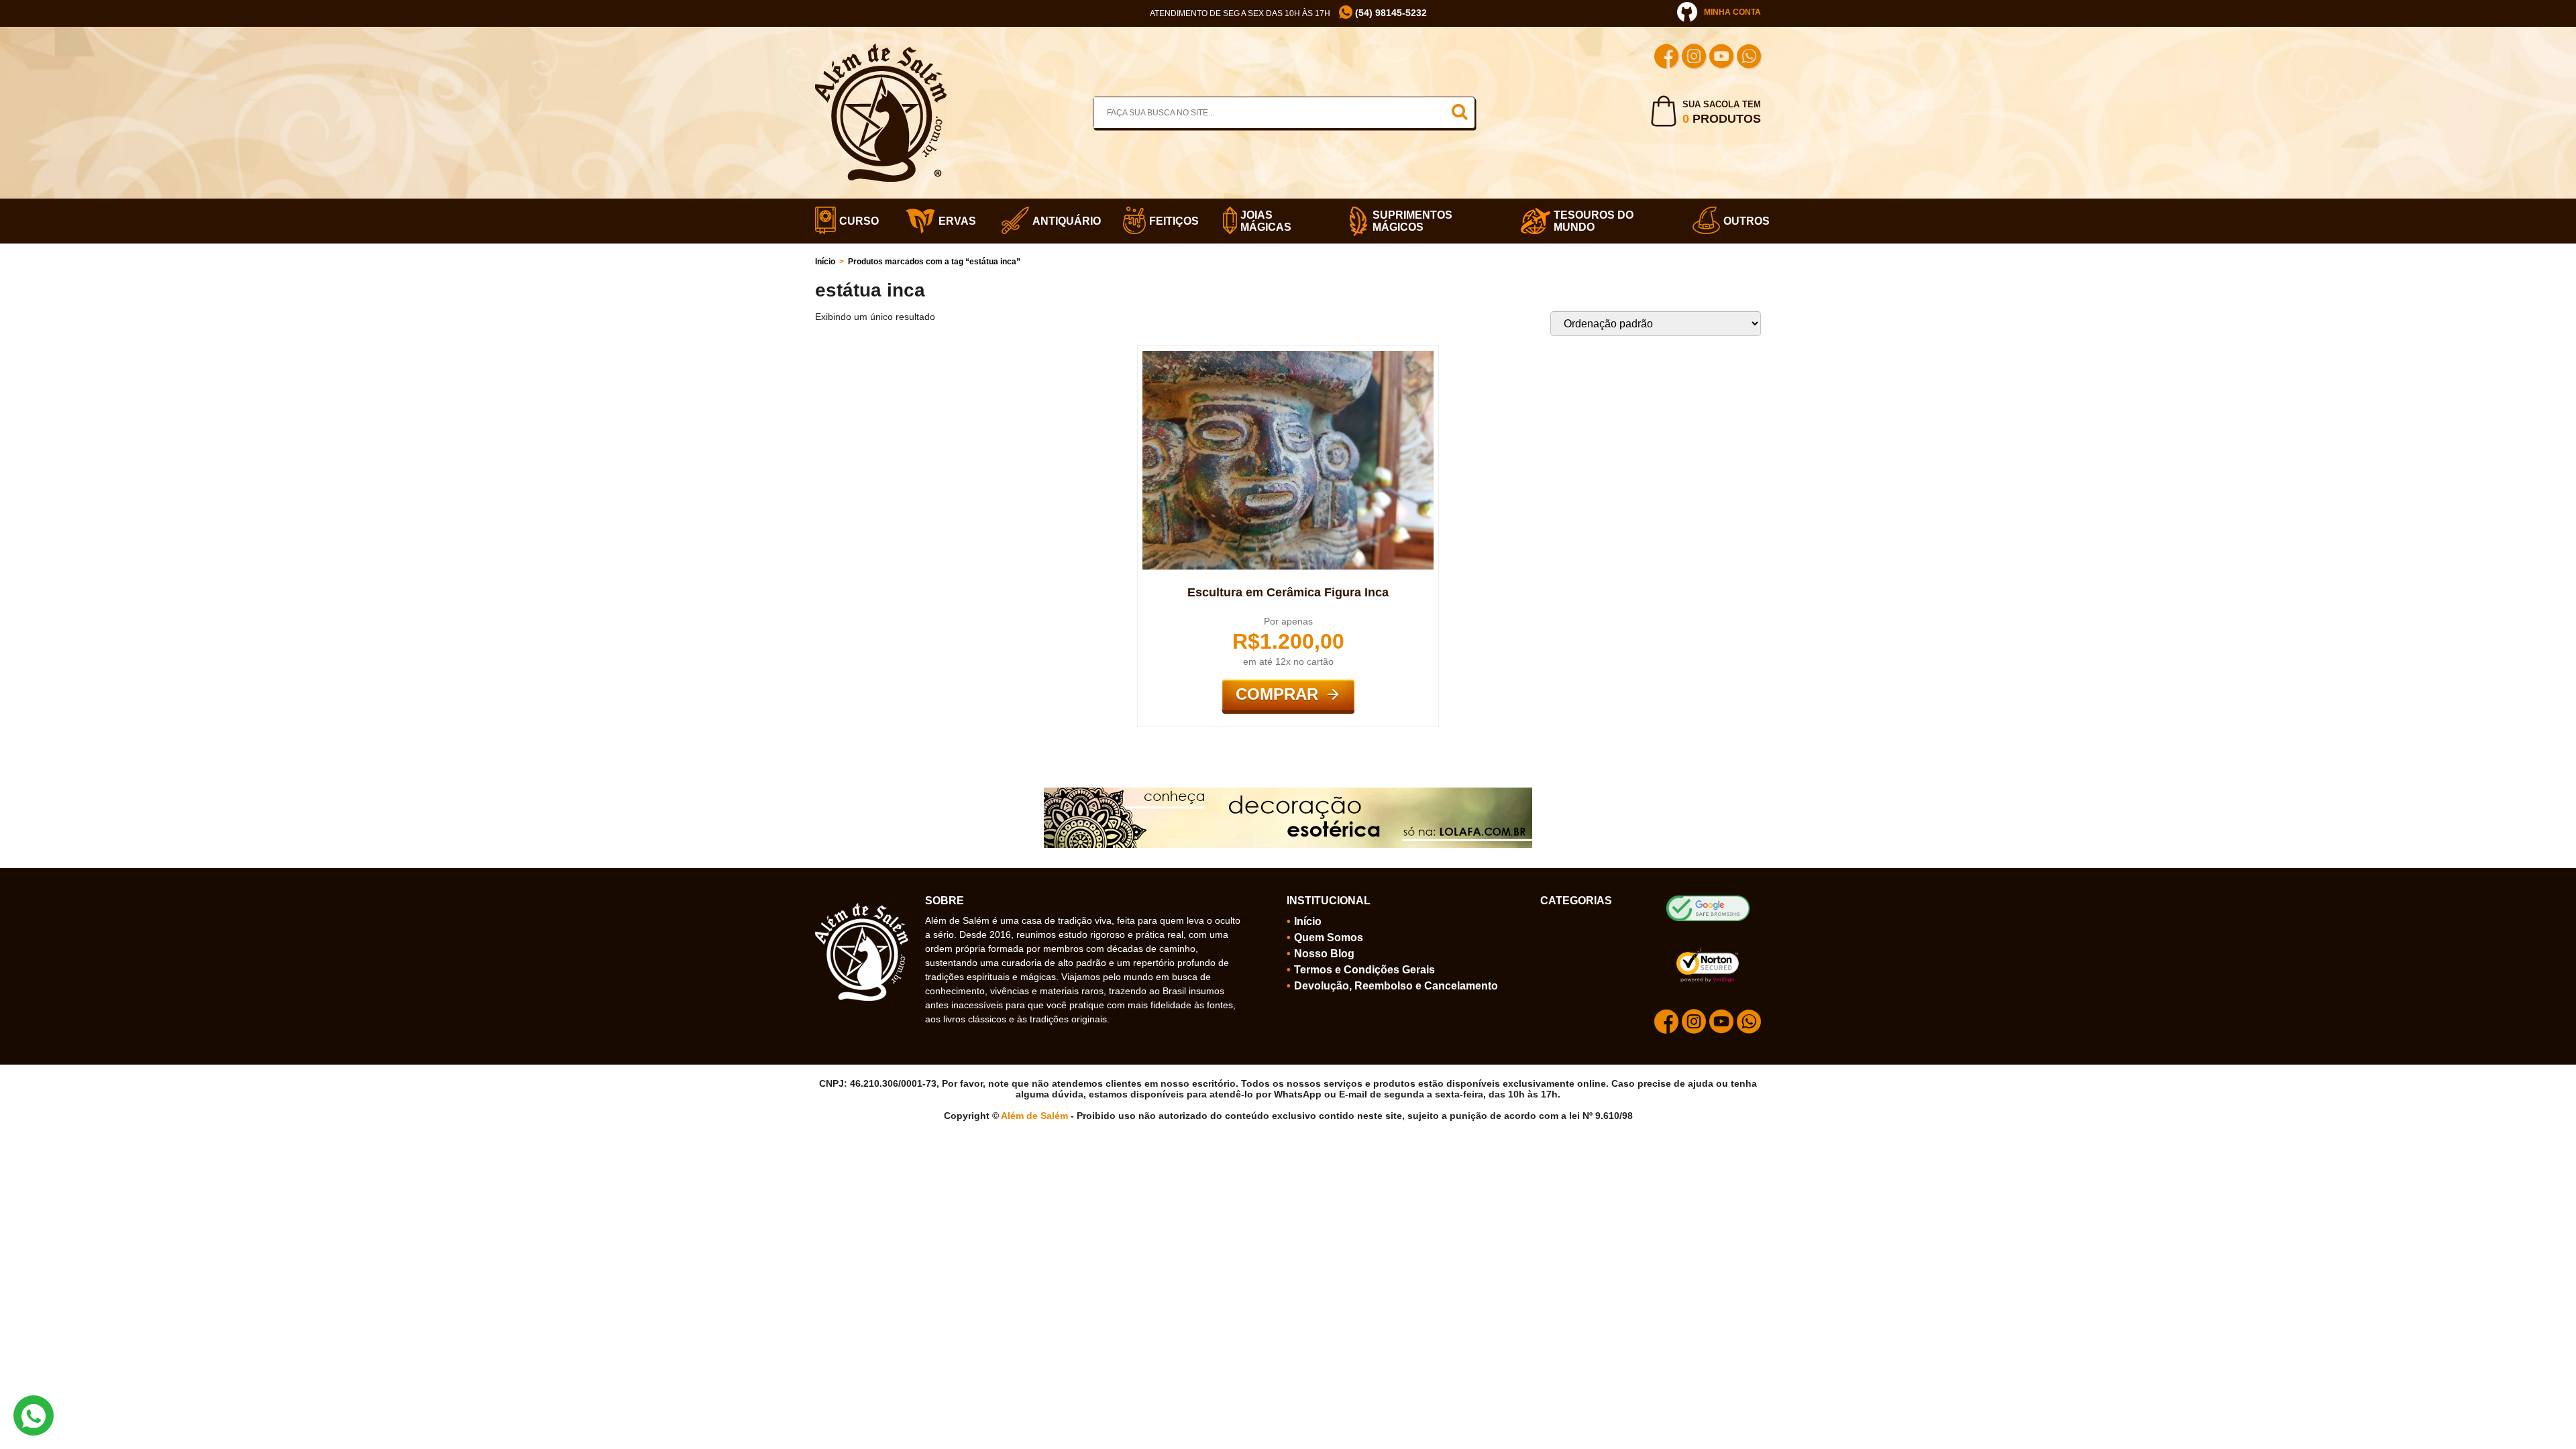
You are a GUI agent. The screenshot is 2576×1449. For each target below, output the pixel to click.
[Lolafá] (1288, 793)
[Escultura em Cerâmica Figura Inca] (1288, 356)
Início (825, 262)
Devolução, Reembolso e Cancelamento (1396, 986)
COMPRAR (1277, 694)
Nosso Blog (1324, 954)
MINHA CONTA (1732, 12)
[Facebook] (1666, 58)
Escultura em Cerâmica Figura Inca (1288, 592)
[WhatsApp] (1749, 58)
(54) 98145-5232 (1390, 13)
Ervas (953, 221)
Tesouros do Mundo (1594, 221)
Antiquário (1061, 221)
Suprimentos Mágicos (1412, 221)
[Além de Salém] (881, 49)
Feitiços (1170, 221)
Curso (855, 221)
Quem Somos (1329, 937)
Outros (1742, 221)
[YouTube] (1721, 58)
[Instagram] (1694, 58)
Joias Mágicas (1266, 221)
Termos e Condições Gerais (1364, 970)
